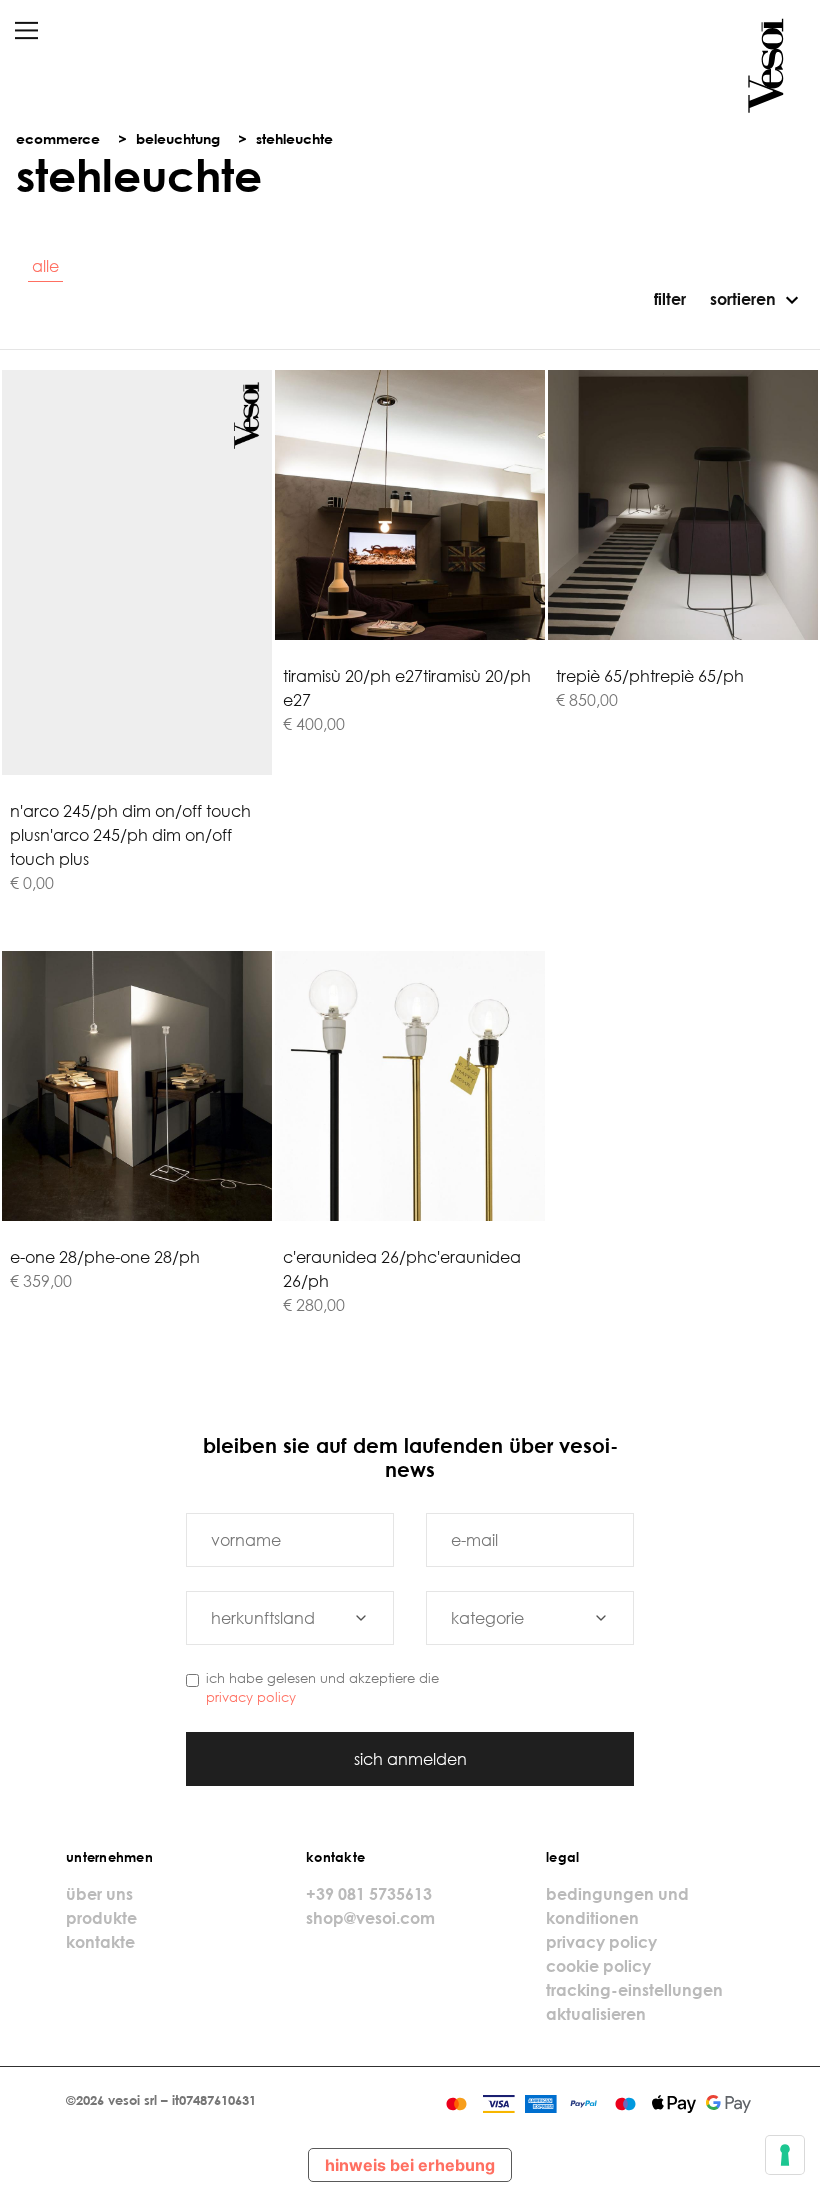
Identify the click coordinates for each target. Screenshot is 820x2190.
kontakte (100, 1942)
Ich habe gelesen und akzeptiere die (322, 1687)
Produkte (101, 1918)
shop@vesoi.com (370, 1918)
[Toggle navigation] (26, 30)
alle (45, 266)
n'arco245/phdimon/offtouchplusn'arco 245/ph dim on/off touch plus (130, 835)
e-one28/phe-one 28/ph (105, 1257)
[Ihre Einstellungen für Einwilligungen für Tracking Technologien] (785, 2155)
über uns (99, 1894)
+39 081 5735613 (369, 1894)
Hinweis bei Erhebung (410, 2165)
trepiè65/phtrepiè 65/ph (650, 676)
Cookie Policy (598, 1966)
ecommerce (58, 138)
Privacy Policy (251, 1697)
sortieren (743, 299)
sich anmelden (410, 1759)
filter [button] (668, 299)
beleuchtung (178, 138)
